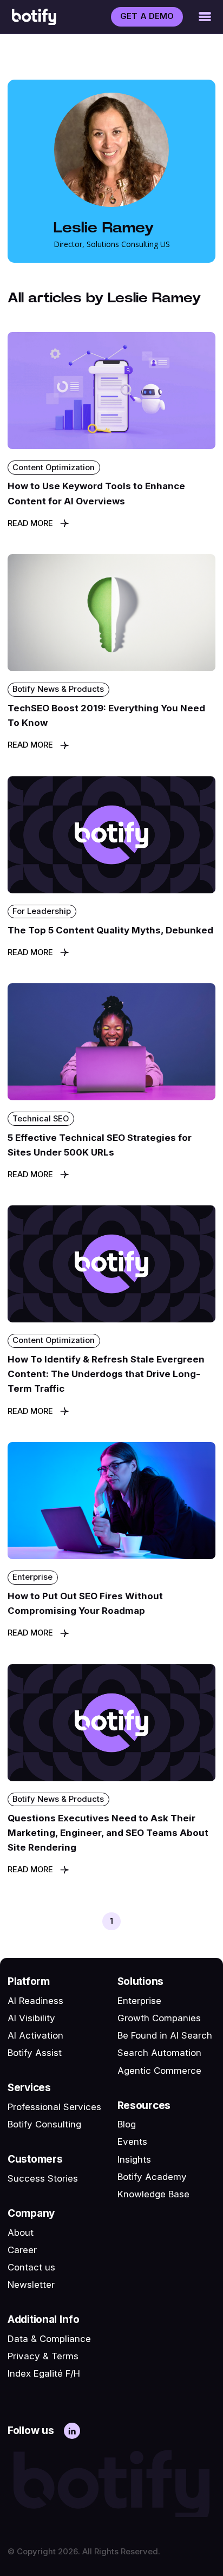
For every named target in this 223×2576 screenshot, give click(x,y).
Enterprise (139, 2001)
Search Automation (159, 2053)
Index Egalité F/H (44, 2373)
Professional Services (54, 2107)
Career (22, 2250)
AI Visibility (31, 2018)
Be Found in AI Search (165, 2035)
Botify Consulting (44, 2124)
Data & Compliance (49, 2339)
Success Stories (43, 2178)
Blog (127, 2124)
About (21, 2233)
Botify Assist (35, 2053)
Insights (134, 2159)
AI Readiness (35, 2001)
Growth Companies (159, 2018)
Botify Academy (152, 2177)
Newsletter (31, 2285)
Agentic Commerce (159, 2071)
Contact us (31, 2267)
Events (132, 2142)
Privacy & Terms (43, 2356)
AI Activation (35, 2035)
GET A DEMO (147, 16)
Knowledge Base (153, 2194)
